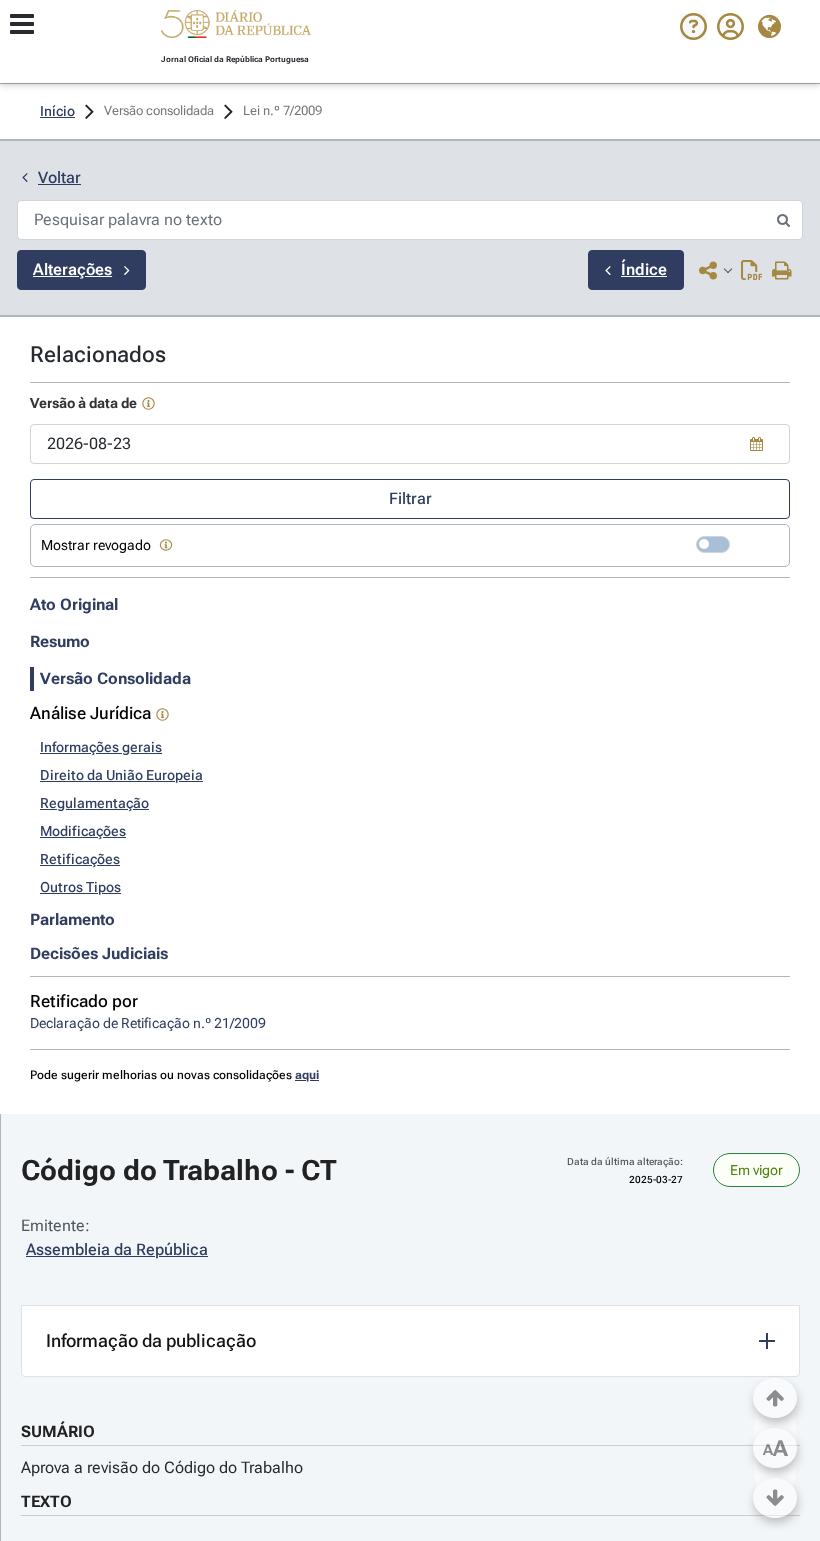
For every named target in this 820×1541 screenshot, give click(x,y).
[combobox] (410, 444)
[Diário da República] (236, 28)
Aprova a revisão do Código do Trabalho (162, 1467)
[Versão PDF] (751, 272)
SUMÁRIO (58, 1431)
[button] (236, 27)
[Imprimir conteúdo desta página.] (782, 272)
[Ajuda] (693, 35)
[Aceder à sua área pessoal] (730, 35)
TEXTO (46, 1501)
